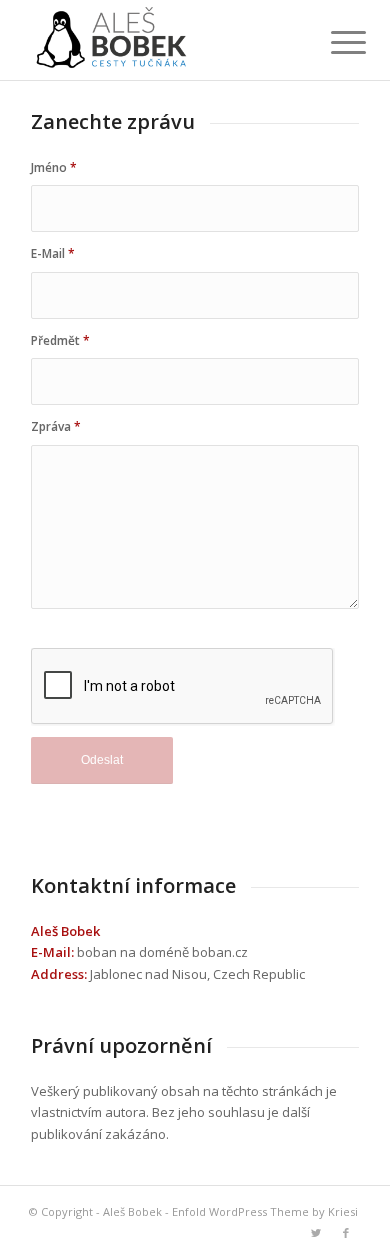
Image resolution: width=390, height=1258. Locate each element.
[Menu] (333, 42)
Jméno (54, 167)
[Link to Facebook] (346, 1233)
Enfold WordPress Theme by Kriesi (265, 1211)
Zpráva (56, 426)
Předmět (60, 340)
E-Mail (53, 253)
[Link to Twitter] (316, 1233)
